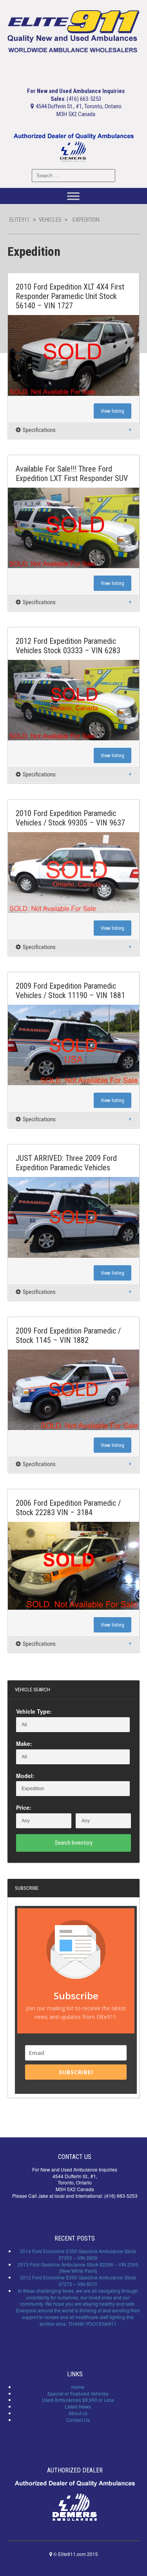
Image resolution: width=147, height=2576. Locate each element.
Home (78, 2387)
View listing (113, 411)
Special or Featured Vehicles (78, 2393)
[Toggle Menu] (73, 196)
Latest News (78, 2406)
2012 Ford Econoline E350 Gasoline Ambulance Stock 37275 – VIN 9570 (78, 2281)
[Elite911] (74, 31)
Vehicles (50, 220)
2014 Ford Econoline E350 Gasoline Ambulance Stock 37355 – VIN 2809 (78, 2254)
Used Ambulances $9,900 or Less (78, 2400)
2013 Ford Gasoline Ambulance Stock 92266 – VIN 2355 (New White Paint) (78, 2268)
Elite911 (20, 220)
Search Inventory (74, 1843)
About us (78, 2413)
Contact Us (78, 2420)
